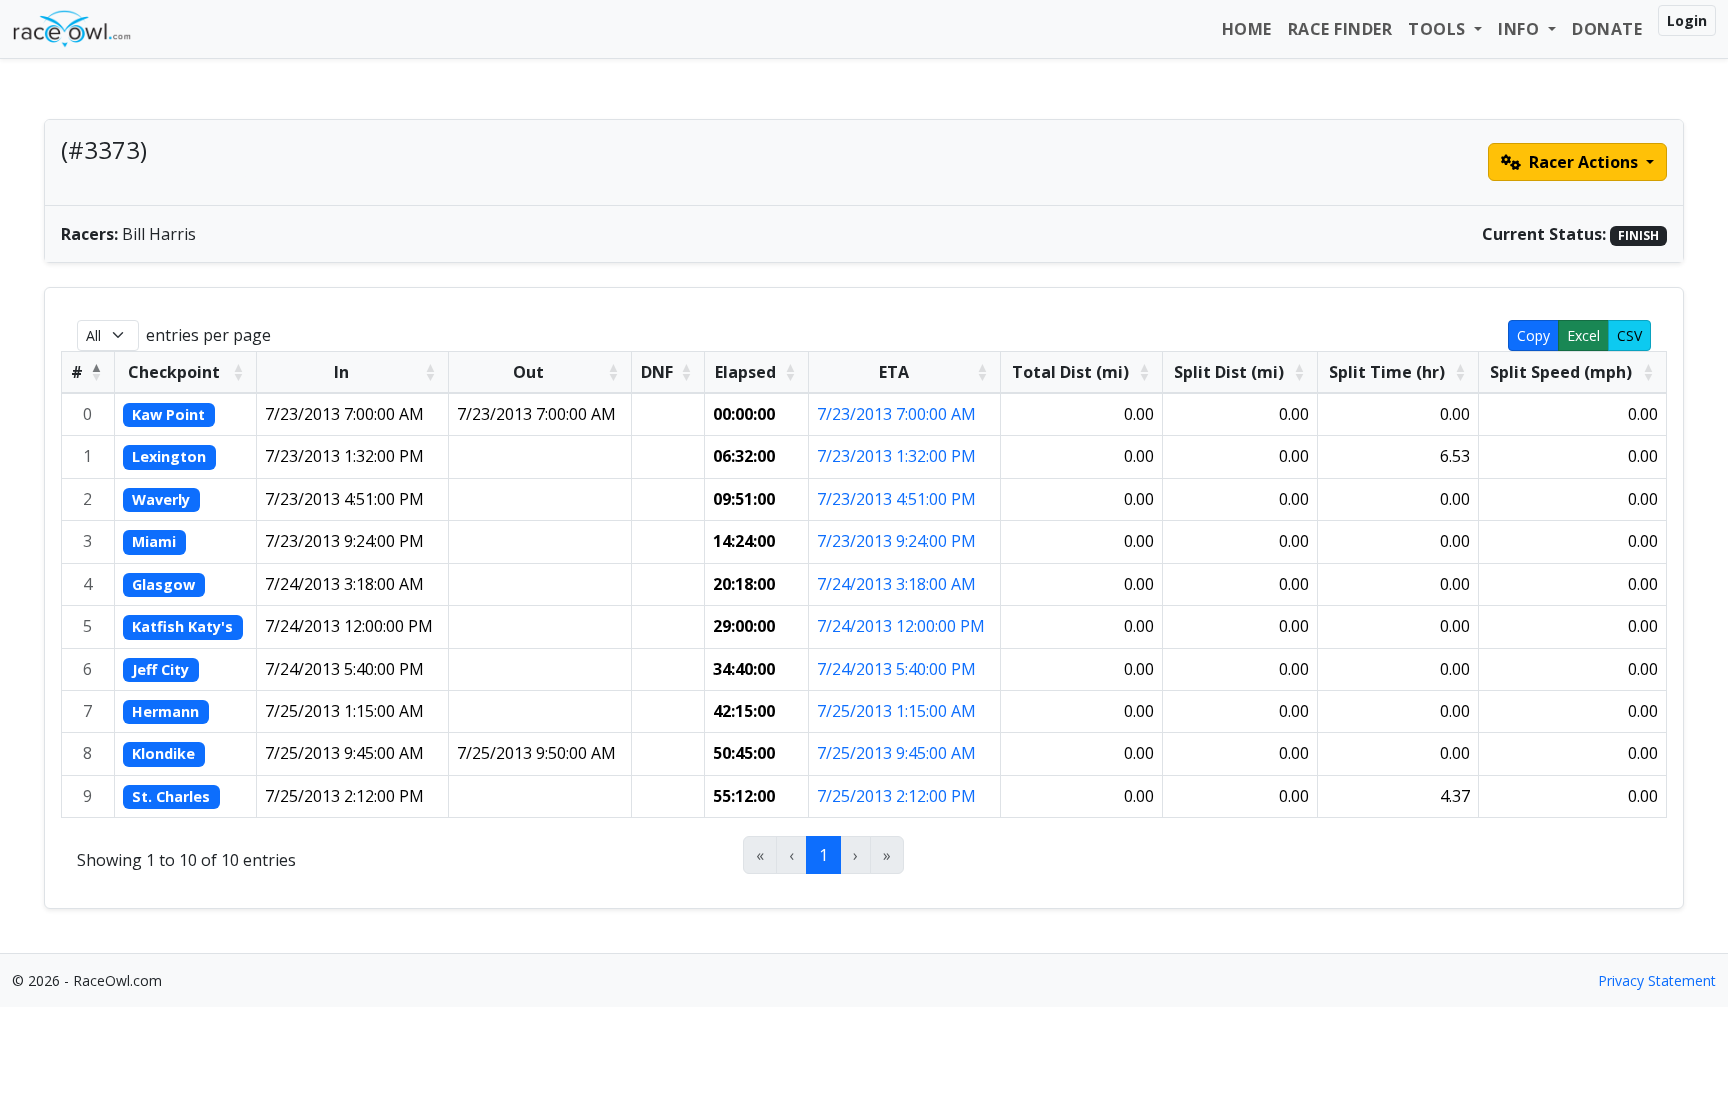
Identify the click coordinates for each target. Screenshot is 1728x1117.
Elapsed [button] (745, 372)
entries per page (208, 335)
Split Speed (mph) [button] (1561, 372)
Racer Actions (1583, 162)
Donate (1607, 29)
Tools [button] (1439, 29)
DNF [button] (657, 372)
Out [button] (528, 372)
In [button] (341, 372)
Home (1247, 29)
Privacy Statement (1657, 980)
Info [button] (1521, 29)
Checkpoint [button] (174, 372)
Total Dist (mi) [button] (1070, 372)
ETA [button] (894, 372)
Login (1687, 20)
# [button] (77, 372)
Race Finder (1340, 29)
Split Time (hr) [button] (1387, 372)
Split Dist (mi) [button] (1229, 372)
